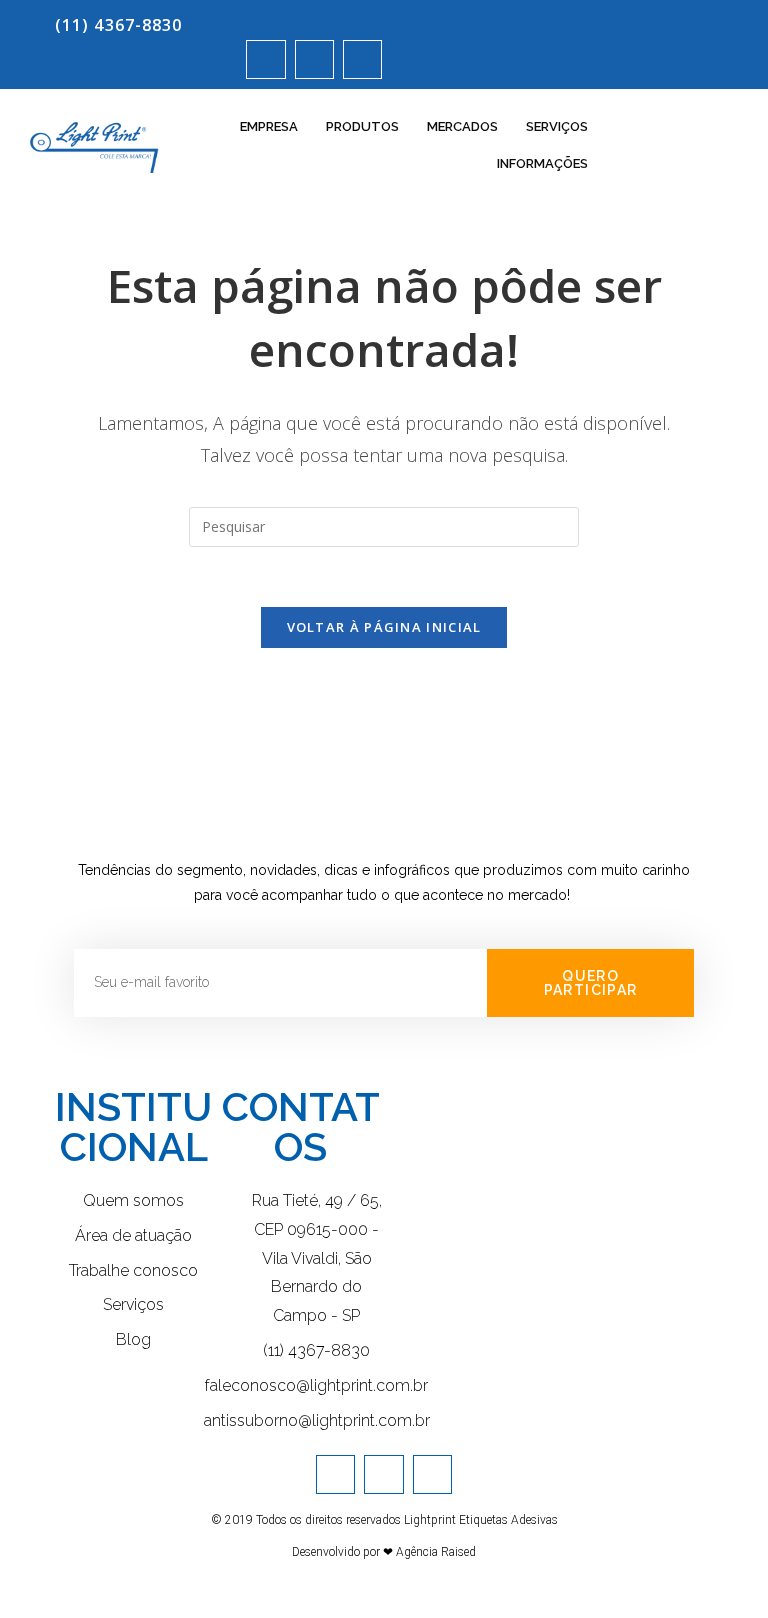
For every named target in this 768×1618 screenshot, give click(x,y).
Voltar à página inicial (384, 627)
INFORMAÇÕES (542, 163)
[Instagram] (265, 59)
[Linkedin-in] (362, 59)
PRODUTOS (362, 126)
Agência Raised (436, 1552)
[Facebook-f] (314, 59)
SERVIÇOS (557, 126)
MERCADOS (462, 126)
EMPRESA (269, 126)
